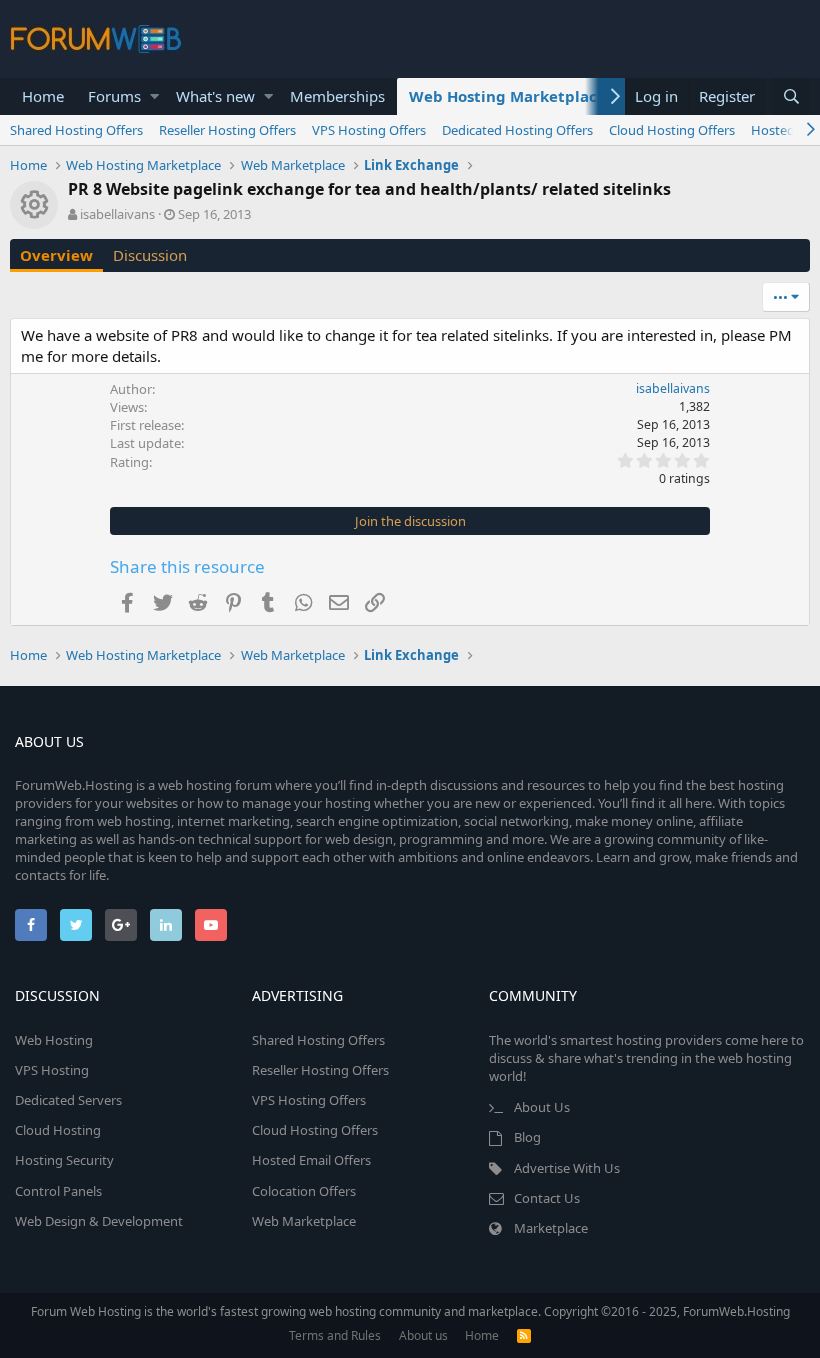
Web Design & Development (99, 1221)
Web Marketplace (304, 1221)
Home (43, 96)
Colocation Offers (304, 1191)
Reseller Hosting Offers (227, 130)
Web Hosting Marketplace (507, 96)
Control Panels (58, 1191)
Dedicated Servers (68, 1100)
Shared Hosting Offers (76, 130)
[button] (154, 96)
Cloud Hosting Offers (672, 130)
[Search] (791, 96)
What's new (215, 96)
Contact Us (547, 1198)
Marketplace (551, 1228)
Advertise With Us (567, 1168)
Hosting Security (64, 1160)
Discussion (150, 255)
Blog (527, 1137)
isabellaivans (117, 214)
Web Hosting (54, 1040)
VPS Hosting (52, 1070)
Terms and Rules (335, 1335)
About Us (542, 1107)
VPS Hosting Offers (369, 130)
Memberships (337, 96)
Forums (114, 96)
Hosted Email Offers (311, 1160)
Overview (56, 255)
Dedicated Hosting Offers (517, 130)
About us (423, 1335)
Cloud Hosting (58, 1130)
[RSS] (524, 1335)
